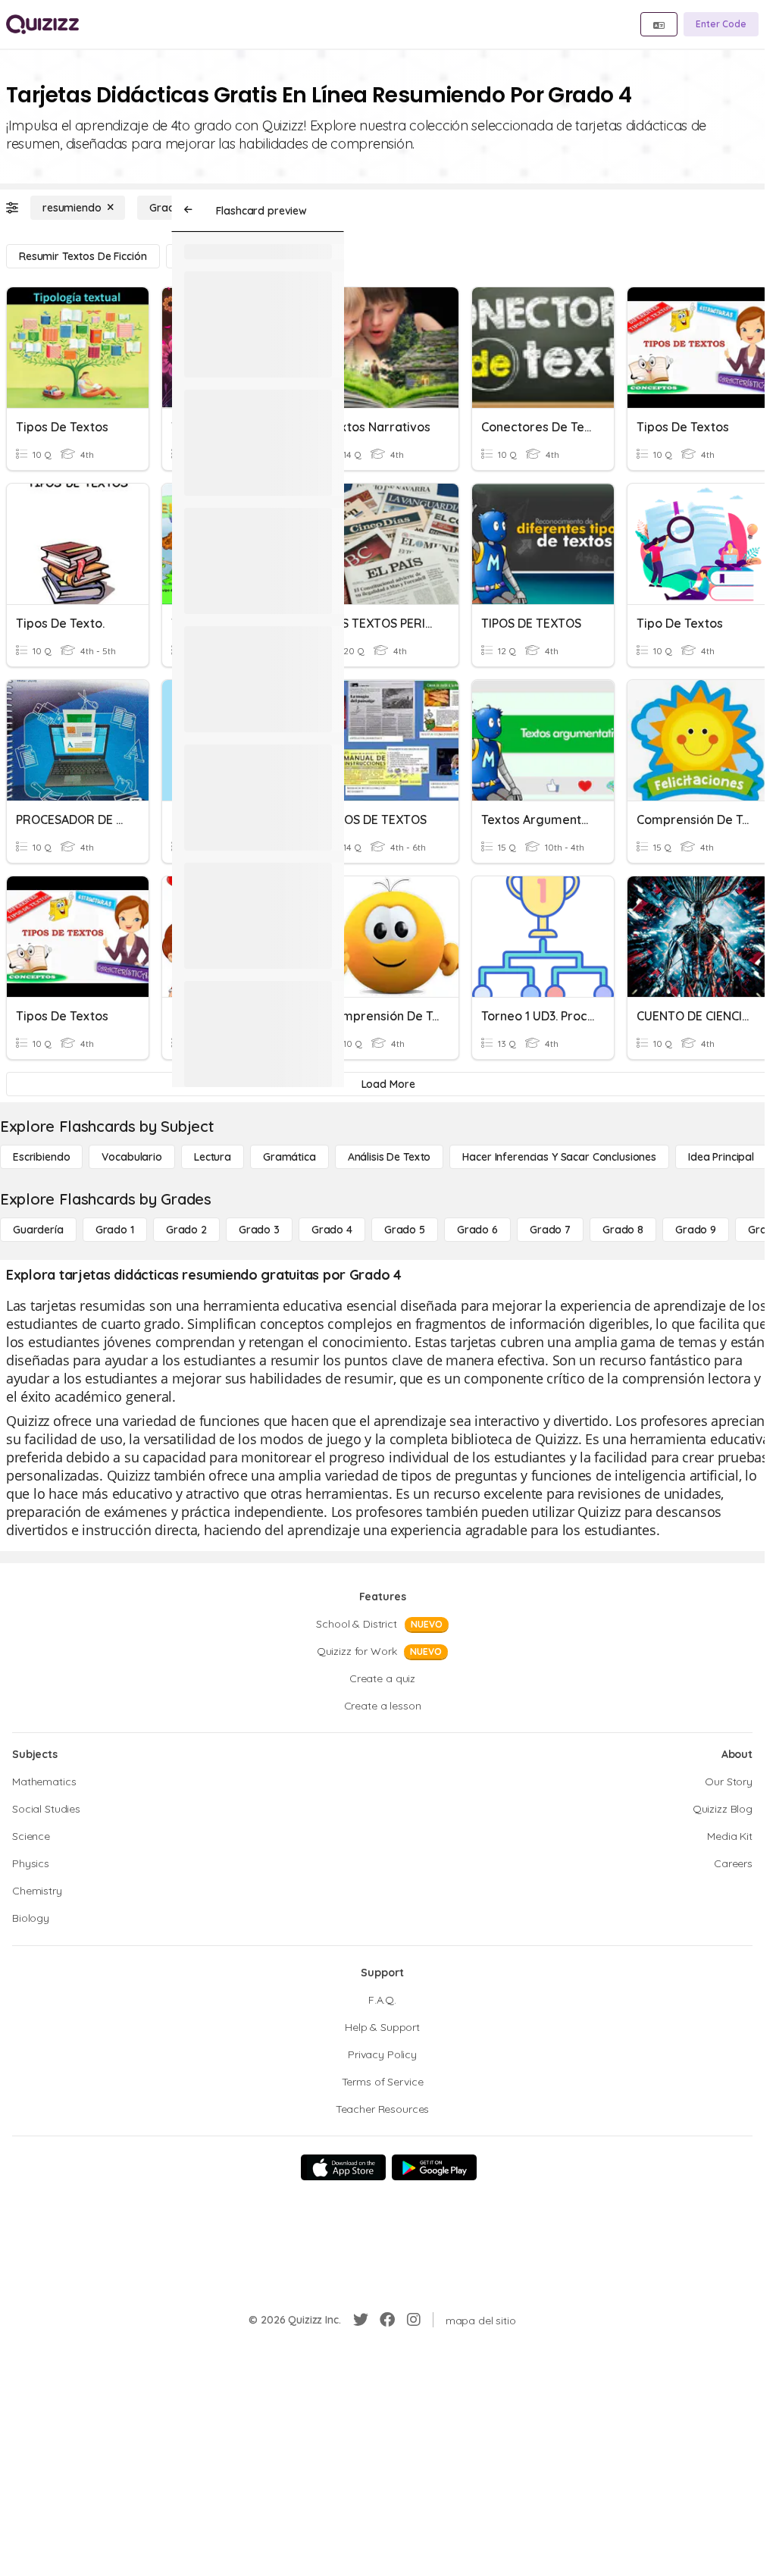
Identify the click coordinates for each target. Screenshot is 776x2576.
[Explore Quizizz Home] (42, 24)
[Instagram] (414, 2320)
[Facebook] (387, 2320)
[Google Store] (434, 2167)
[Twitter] (361, 2320)
